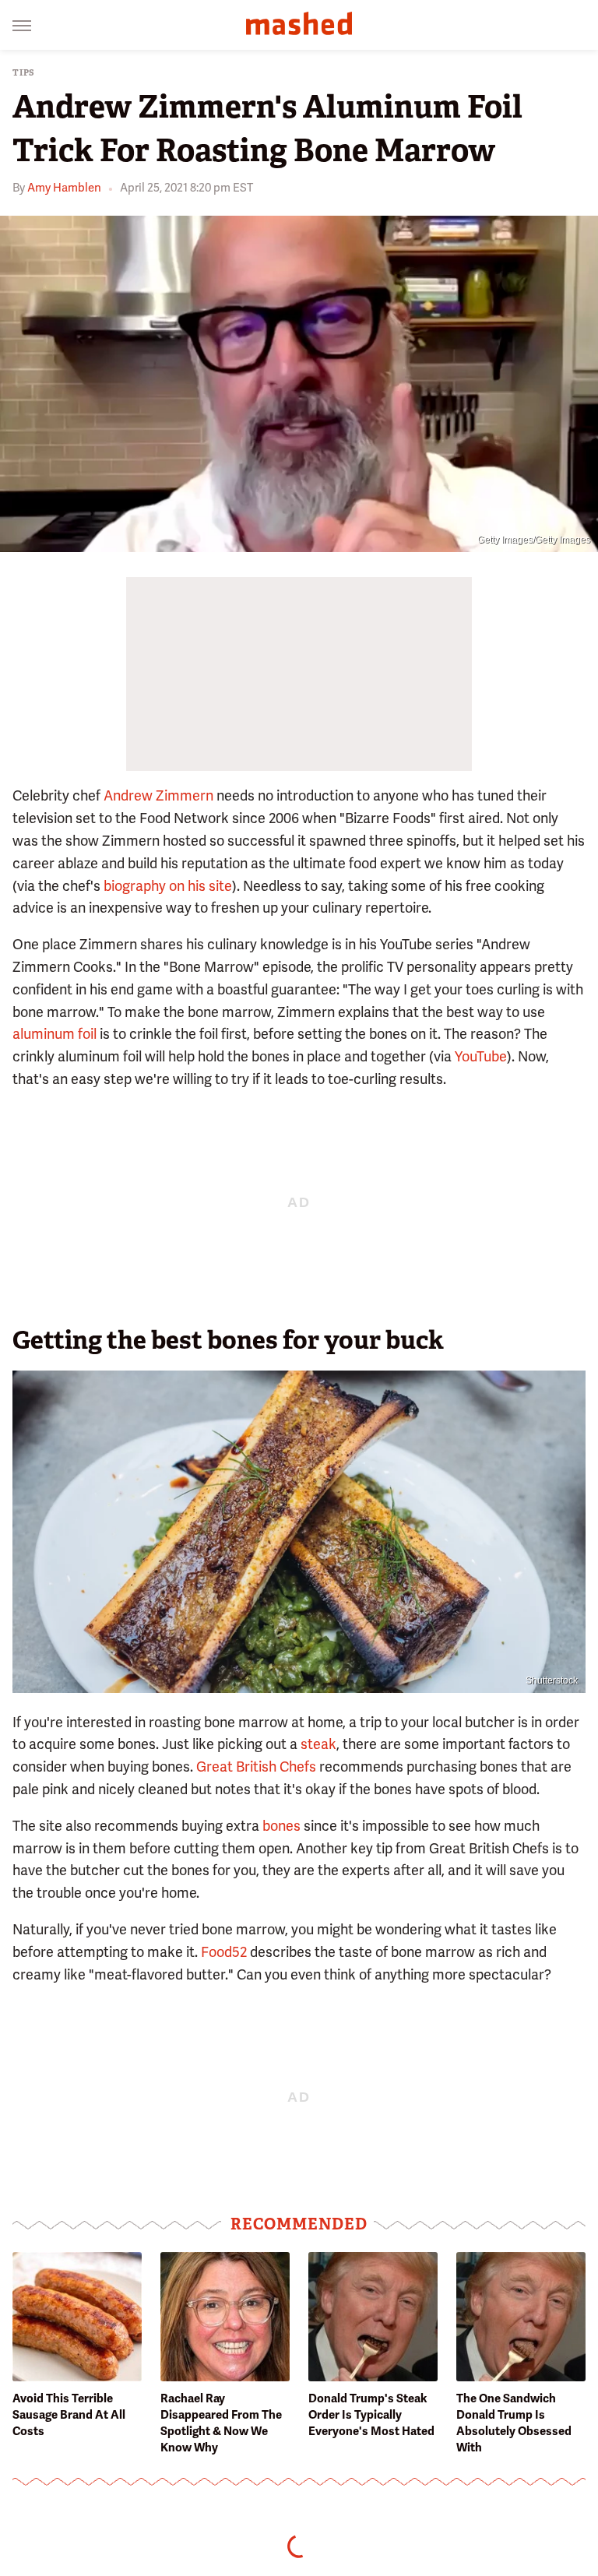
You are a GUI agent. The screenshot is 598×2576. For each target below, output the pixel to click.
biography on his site (168, 886)
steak (318, 1744)
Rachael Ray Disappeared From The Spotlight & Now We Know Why (221, 2423)
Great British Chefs (256, 1767)
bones (281, 1826)
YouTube (481, 1056)
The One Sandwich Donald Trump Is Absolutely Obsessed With (514, 2423)
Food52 (224, 1952)
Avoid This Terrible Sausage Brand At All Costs (69, 2415)
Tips (24, 73)
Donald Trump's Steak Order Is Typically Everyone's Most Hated (371, 2415)
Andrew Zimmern (158, 795)
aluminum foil (55, 1034)
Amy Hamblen (64, 188)
